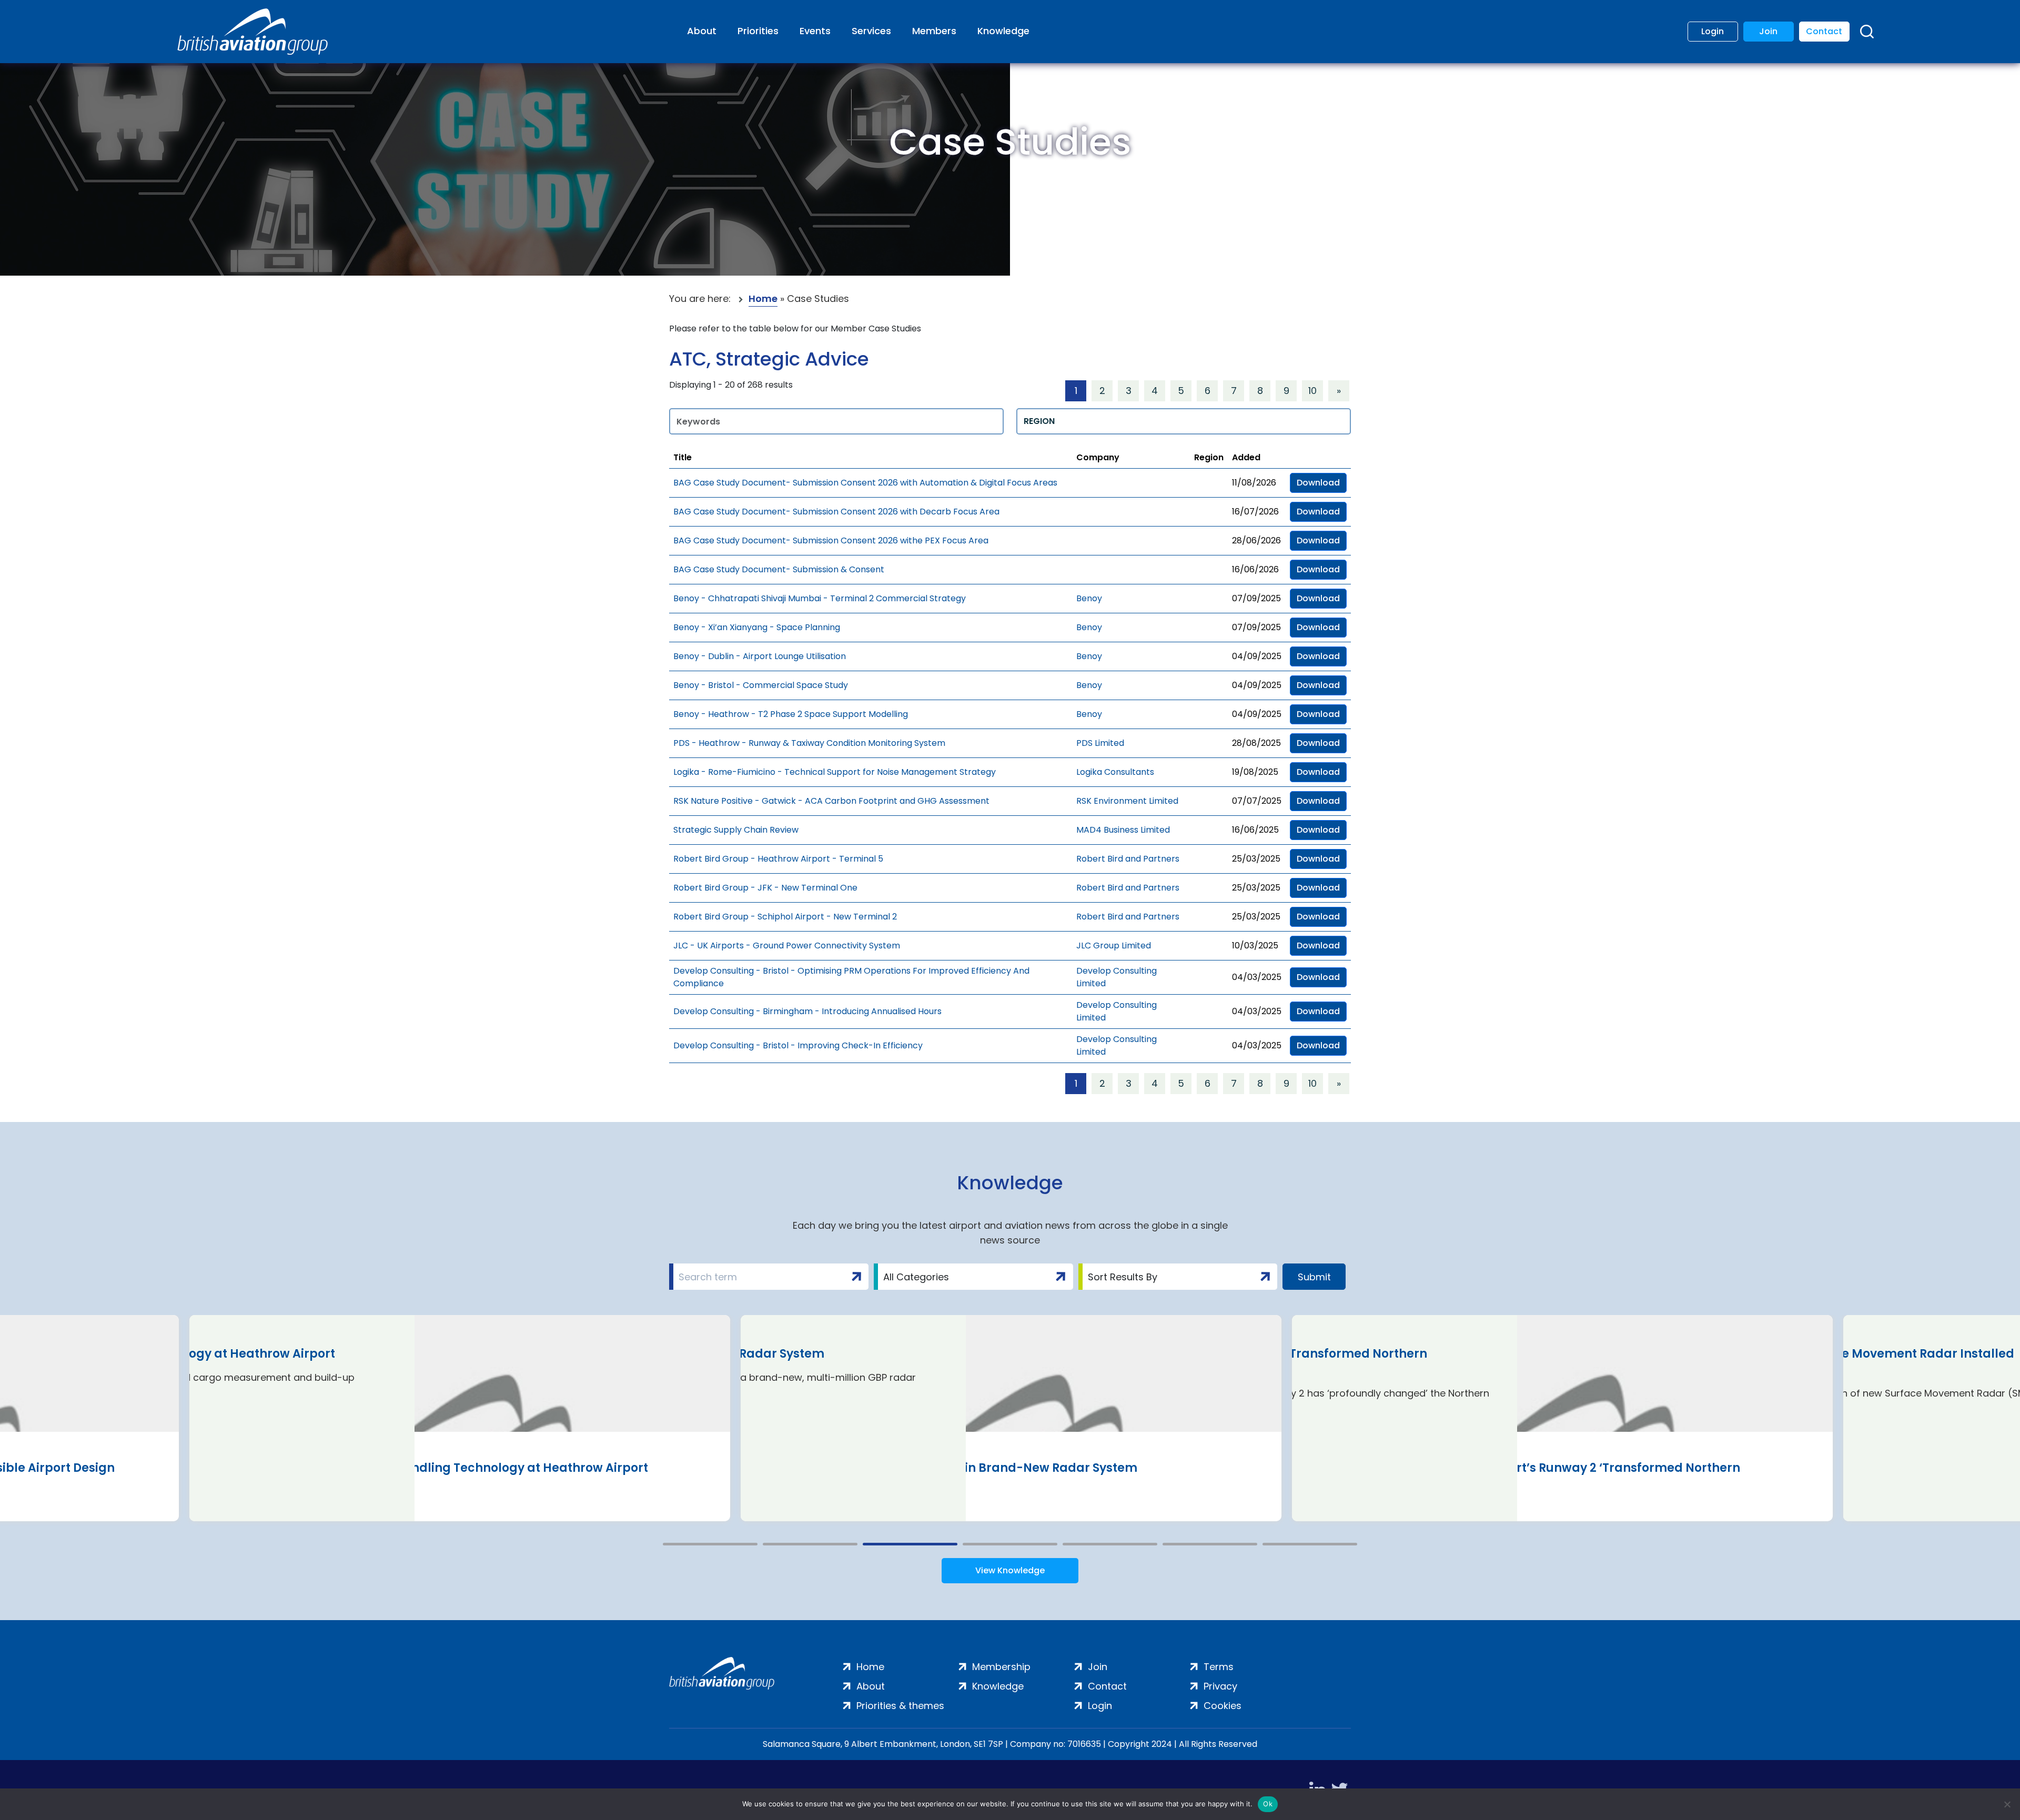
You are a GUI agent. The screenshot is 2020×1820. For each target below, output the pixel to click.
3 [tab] (910, 1544)
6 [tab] (1210, 1544)
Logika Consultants (1115, 772)
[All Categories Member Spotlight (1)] (973, 1277)
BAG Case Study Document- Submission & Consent (779, 569)
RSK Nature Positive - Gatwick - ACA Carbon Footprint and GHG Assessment (831, 801)
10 (1312, 391)
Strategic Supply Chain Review (736, 830)
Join (1768, 31)
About (702, 31)
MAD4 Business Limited (1123, 830)
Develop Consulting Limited (1117, 977)
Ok (1268, 1804)
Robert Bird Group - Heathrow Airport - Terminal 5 (778, 859)
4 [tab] (1010, 1544)
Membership (1001, 1667)
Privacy (1220, 1686)
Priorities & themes (900, 1706)
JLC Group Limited (1114, 946)
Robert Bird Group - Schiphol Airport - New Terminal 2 (785, 917)
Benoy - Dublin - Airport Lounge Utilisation (760, 656)
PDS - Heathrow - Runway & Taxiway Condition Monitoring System (809, 743)
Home (763, 299)
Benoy (1089, 598)
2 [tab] (810, 1544)
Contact (1824, 31)
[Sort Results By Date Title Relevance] (1178, 1277)
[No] (2007, 1804)
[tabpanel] (460, 1418)
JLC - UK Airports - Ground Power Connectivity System (787, 946)
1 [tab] (710, 1544)
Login (1713, 31)
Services (871, 31)
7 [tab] (1310, 1544)
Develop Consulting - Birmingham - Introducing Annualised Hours (807, 1011)
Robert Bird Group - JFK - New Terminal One (765, 888)
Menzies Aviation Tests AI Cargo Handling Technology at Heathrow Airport (424, 1468)
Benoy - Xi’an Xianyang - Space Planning (757, 627)
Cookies (1223, 1706)
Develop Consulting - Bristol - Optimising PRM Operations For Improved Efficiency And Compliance (851, 977)
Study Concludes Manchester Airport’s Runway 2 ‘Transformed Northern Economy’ (1521, 1476)
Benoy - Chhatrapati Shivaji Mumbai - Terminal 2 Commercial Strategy (820, 598)
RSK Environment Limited (1127, 801)
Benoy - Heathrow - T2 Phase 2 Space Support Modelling (791, 714)
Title (683, 457)
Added (1246, 457)
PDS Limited (1100, 743)
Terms (1219, 1667)
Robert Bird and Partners (1128, 859)
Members (934, 31)
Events (815, 31)
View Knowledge (1010, 1570)
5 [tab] (1110, 1544)
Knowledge (1003, 31)
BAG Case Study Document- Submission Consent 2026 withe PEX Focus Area (831, 540)
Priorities (758, 31)
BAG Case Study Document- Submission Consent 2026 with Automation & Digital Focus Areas (865, 483)
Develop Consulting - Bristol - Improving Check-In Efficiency (798, 1045)
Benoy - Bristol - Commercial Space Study (761, 685)
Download (1318, 483)
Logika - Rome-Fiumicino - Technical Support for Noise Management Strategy (835, 772)
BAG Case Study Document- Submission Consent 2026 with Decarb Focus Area (836, 512)
